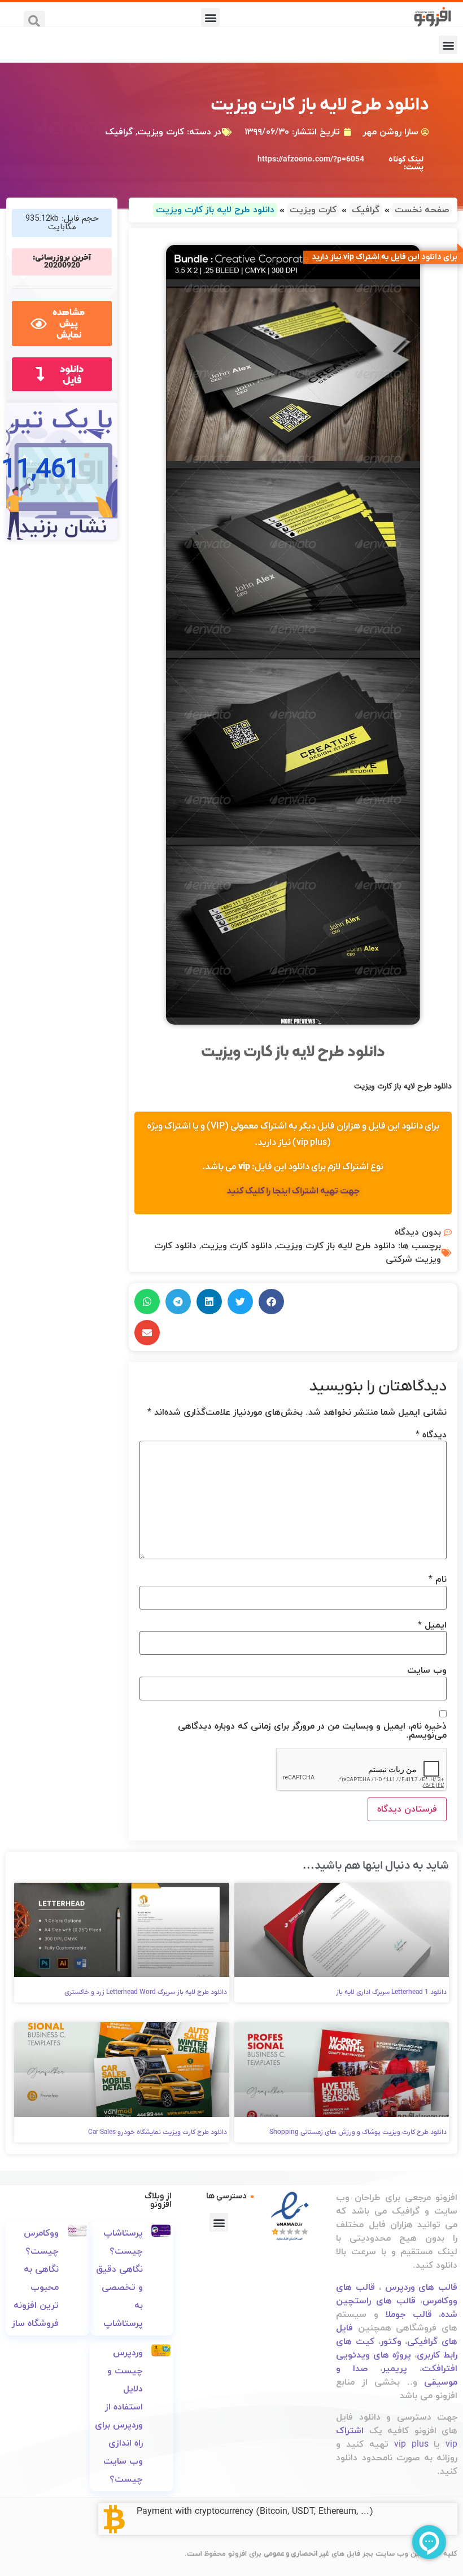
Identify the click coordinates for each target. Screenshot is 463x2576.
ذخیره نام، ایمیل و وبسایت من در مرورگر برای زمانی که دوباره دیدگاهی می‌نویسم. (312, 1731)
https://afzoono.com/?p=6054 (311, 159)
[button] (210, 17)
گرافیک (119, 132)
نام (438, 1580)
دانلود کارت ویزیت (237, 1246)
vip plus (411, 2444)
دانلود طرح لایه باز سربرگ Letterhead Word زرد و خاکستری (146, 1992)
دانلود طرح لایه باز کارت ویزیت (336, 1246)
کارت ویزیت (161, 132)
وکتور (391, 2342)
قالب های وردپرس (421, 2288)
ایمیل (432, 1625)
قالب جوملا (408, 2315)
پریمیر (395, 2369)
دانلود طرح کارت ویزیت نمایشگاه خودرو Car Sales (158, 2132)
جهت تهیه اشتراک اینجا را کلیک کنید (293, 1191)
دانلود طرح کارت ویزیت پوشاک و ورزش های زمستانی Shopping (358, 2132)
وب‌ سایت (427, 1670)
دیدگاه (431, 1435)
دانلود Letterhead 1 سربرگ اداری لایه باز (391, 1992)
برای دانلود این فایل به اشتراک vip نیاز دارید (385, 257)
